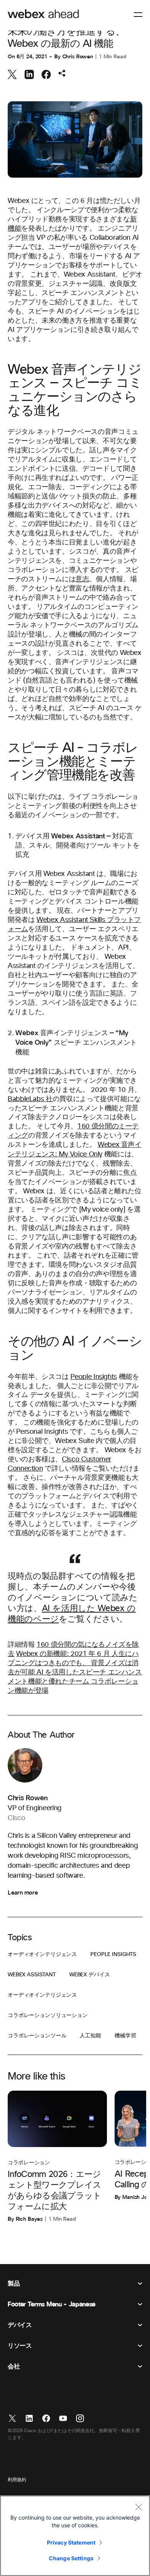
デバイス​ (20, 2325)
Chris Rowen (78, 57)
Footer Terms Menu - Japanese (52, 2304)
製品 (14, 2284)
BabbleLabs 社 (30, 1099)
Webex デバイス (90, 1975)
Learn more (23, 1893)
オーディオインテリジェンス (42, 1954)
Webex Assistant (32, 1975)
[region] (75, 2536)
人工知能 (90, 2036)
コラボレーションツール (37, 2036)
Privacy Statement (71, 2542)
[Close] (138, 2507)
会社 (14, 2367)
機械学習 (125, 2036)
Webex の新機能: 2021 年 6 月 (64, 1654)
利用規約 (17, 2480)
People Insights (94, 1377)
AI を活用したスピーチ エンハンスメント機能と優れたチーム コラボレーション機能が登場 (75, 1682)
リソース (20, 2346)
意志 (82, 579)
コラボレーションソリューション (48, 2015)
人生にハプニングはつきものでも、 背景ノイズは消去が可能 (73, 1663)
